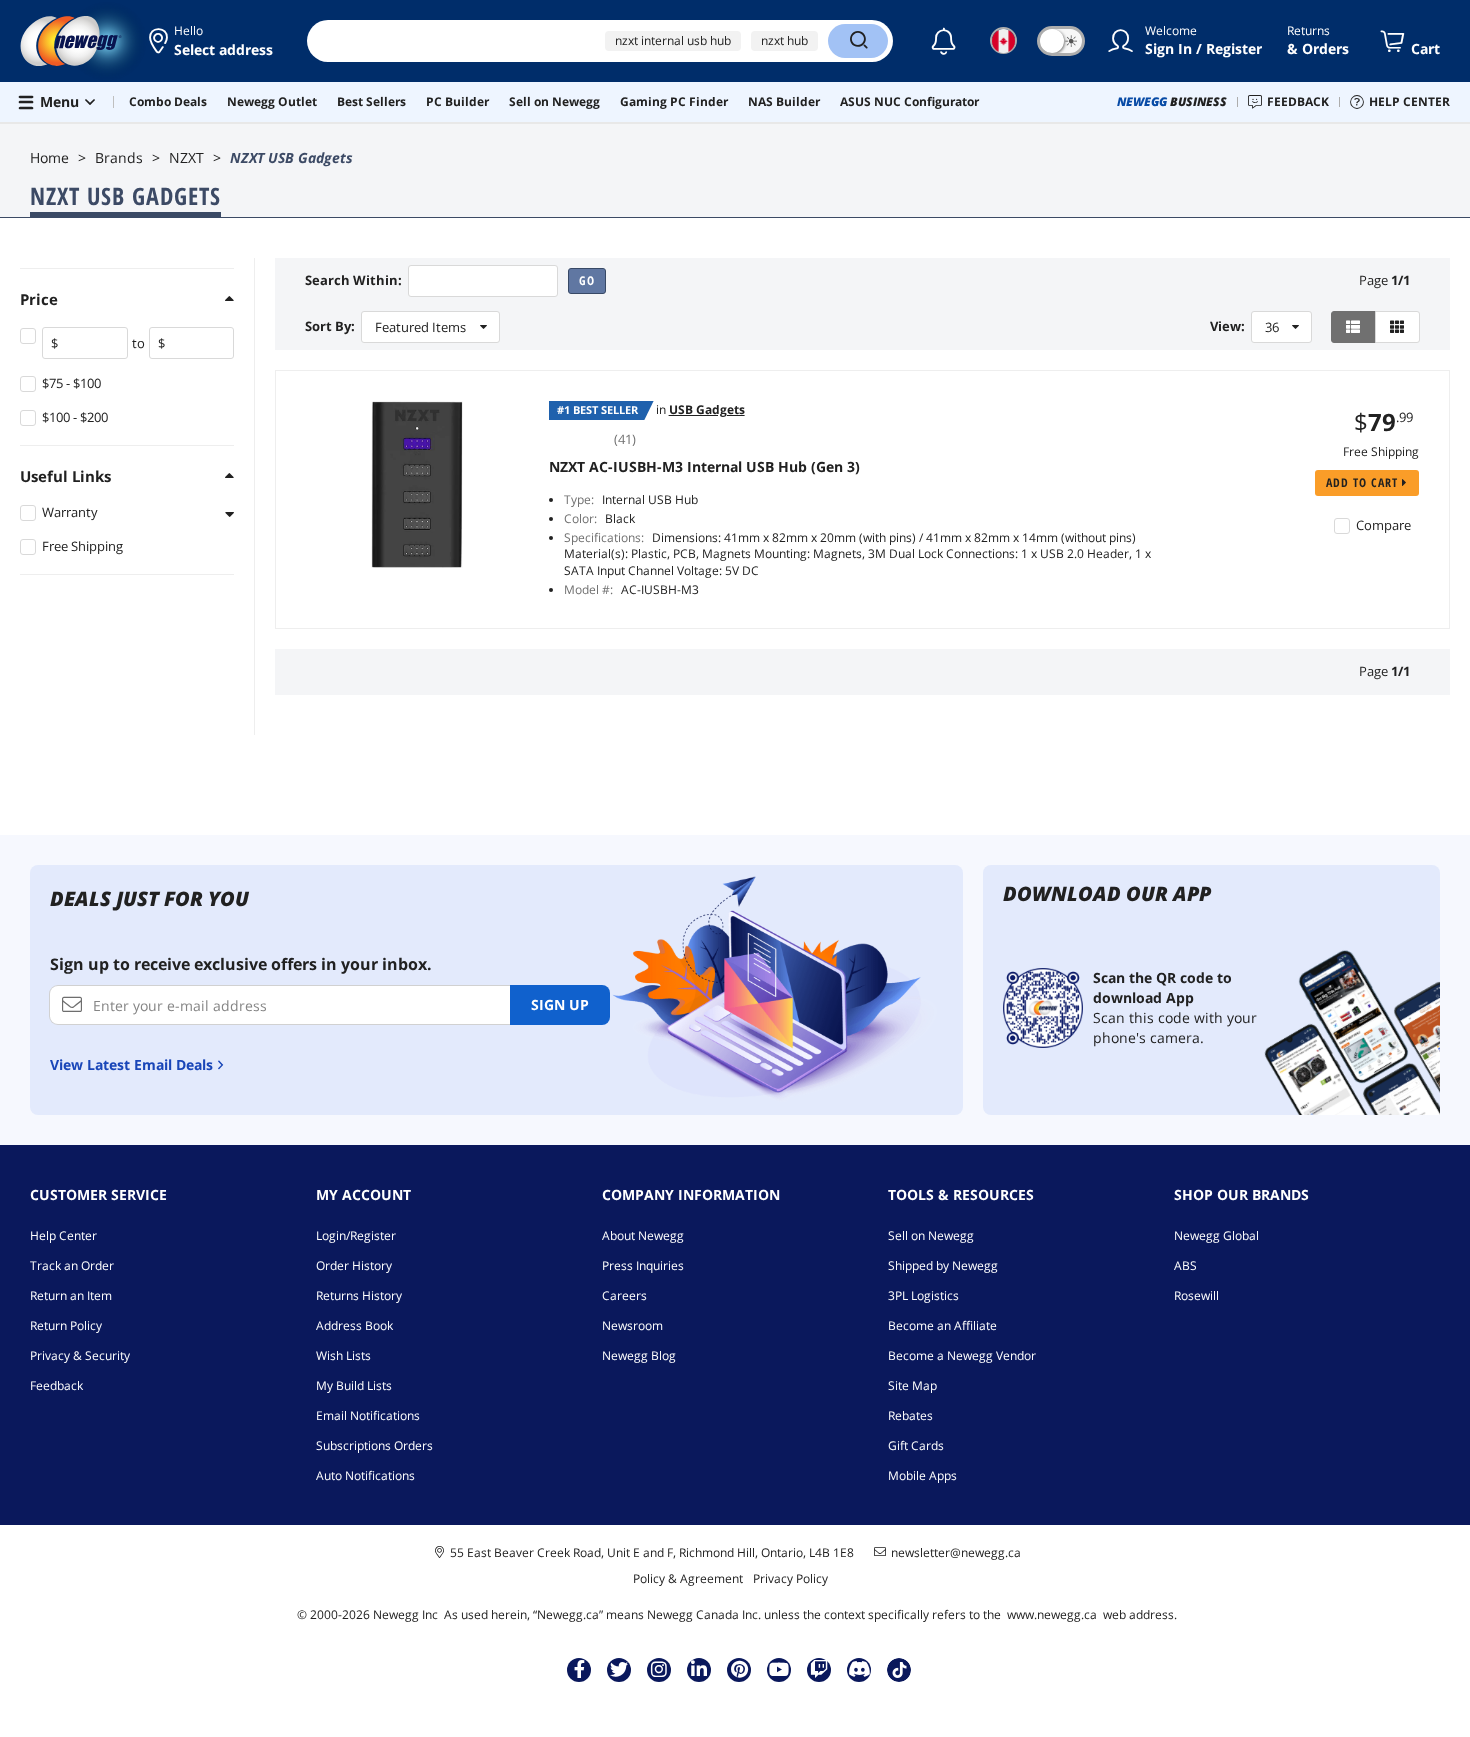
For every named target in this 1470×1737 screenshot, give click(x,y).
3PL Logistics (923, 1295)
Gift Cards (916, 1445)
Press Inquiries (643, 1265)
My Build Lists (354, 1385)
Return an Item (71, 1295)
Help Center (63, 1235)
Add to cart (1364, 482)
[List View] (1353, 327)
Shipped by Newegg (943, 1265)
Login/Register (356, 1235)
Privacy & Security (80, 1355)
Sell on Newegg (931, 1235)
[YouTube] (779, 1669)
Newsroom (632, 1325)
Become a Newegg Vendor (962, 1355)
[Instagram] (659, 1669)
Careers (624, 1295)
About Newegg (643, 1235)
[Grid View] (1397, 327)
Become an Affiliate (942, 1325)
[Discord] (859, 1669)
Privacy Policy (790, 1578)
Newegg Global (1216, 1235)
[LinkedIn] (699, 1669)
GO (587, 280)
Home (49, 157)
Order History (354, 1265)
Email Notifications (368, 1415)
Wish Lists (343, 1355)
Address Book (354, 1325)
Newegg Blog (639, 1355)
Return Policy (66, 1325)
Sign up (560, 1004)
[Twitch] (819, 1669)
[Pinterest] (739, 1669)
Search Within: (353, 280)
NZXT (186, 157)
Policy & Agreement (688, 1578)
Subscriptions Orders (374, 1445)
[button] (212, 41)
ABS (1185, 1265)
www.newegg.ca (1052, 1614)
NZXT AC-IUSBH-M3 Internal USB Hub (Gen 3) (704, 467)
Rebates (910, 1415)
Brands (119, 157)
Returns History (359, 1295)
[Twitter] (619, 1669)
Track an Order (72, 1265)
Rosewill (1196, 1295)
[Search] (858, 41)
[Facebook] (579, 1669)
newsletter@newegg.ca (956, 1553)
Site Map (912, 1385)
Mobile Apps (922, 1475)
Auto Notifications (365, 1475)
